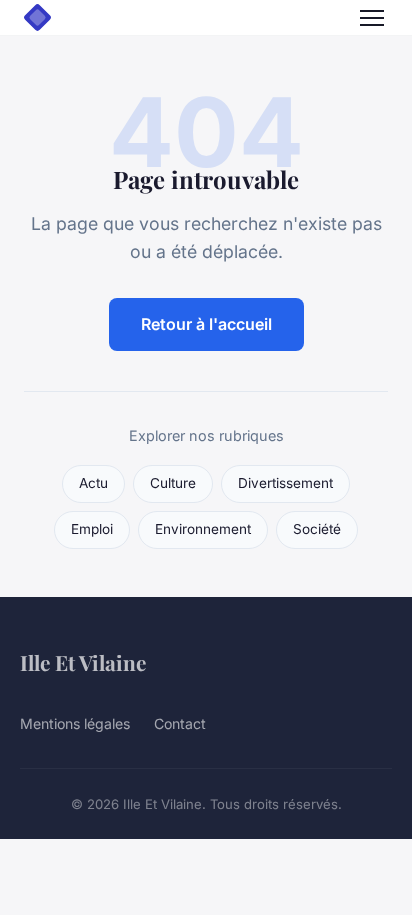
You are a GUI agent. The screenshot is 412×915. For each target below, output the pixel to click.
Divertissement (285, 483)
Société (317, 529)
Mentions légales (75, 723)
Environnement (203, 529)
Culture (173, 483)
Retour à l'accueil (206, 324)
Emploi (92, 529)
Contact (180, 723)
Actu (93, 483)
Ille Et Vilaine (83, 662)
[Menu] (372, 18)
